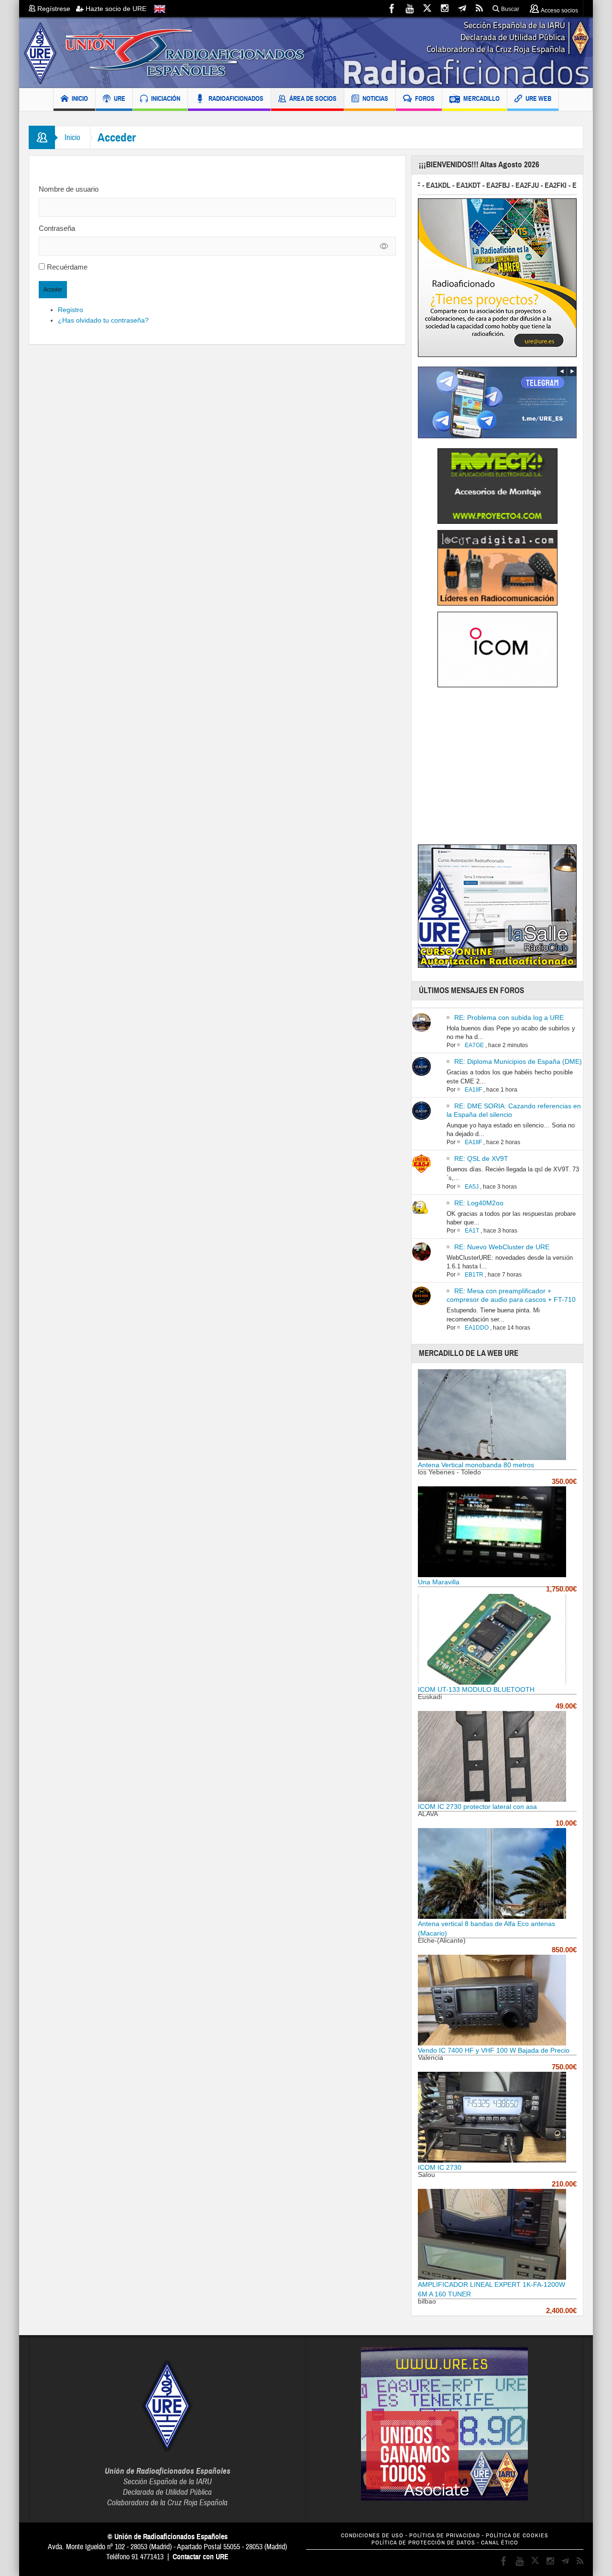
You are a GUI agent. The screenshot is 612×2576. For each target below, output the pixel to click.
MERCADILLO (481, 98)
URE (120, 98)
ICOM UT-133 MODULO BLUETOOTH (476, 1689)
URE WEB (538, 98)
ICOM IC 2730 (440, 2167)
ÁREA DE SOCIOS (313, 98)
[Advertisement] (498, 769)
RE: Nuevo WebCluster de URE (502, 1247)
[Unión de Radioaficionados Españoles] (306, 53)
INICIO (80, 98)
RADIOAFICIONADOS (236, 98)
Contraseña (57, 228)
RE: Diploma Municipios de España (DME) (518, 1061)
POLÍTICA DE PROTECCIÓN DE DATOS (423, 2543)
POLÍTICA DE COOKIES (517, 2536)
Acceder (53, 290)
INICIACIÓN (166, 98)
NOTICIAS (375, 98)
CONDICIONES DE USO (372, 2536)
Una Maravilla (439, 1582)
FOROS (425, 98)
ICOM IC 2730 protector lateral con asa (477, 1807)
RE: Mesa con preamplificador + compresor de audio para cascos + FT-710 (511, 1295)
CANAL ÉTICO (500, 2543)
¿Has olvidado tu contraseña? (103, 320)
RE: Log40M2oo (479, 1203)
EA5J (472, 1187)
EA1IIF (473, 1090)
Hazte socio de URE (115, 9)
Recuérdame (67, 267)
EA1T (472, 1231)
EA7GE (474, 1045)
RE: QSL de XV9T (481, 1158)
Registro (71, 310)
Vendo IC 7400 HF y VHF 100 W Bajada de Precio (494, 2050)
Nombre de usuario (69, 189)
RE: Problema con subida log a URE (509, 1017)
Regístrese (56, 9)
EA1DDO (477, 1328)
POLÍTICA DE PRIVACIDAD (445, 2536)
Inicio (72, 137)
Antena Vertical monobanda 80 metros (476, 1465)
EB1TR (474, 1275)
